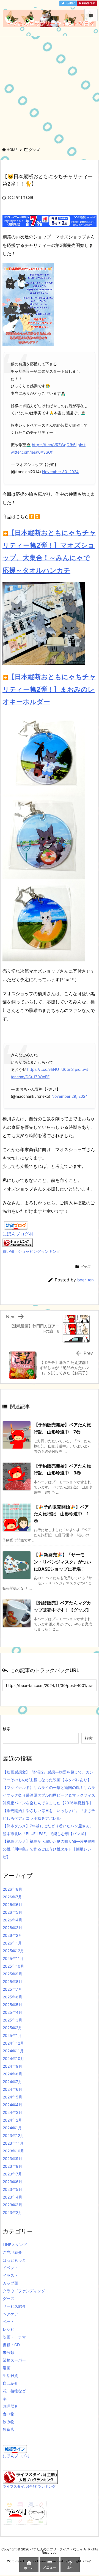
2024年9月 (13, 2066)
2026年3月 (13, 1928)
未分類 (9, 2352)
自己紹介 (10, 2383)
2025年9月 (13, 1974)
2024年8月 (13, 2074)
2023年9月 (13, 2159)
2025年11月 (13, 1958)
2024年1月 (12, 2128)
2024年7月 (12, 2082)
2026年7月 (12, 1897)
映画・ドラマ (14, 2337)
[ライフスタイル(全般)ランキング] (30, 2477)
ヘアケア (10, 2314)
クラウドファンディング (24, 2291)
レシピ (9, 2329)
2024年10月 (13, 2058)
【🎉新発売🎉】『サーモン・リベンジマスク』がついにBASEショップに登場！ (62, 1562)
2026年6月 (13, 1905)
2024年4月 (13, 2105)
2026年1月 (12, 1943)
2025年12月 (13, 1951)
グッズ (34, 150)
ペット (9, 2322)
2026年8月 (13, 1889)
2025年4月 (13, 2012)
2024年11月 (13, 2051)
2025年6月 (13, 1997)
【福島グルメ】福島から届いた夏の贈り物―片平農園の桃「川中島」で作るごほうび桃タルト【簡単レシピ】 (49, 1849)
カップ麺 (10, 2283)
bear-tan (86, 1280)
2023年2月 (12, 2212)
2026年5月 (13, 1912)
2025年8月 (13, 1981)
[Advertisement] (50, 89)
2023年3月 (13, 2205)
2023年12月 (13, 2135)
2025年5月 (13, 2005)
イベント (10, 2268)
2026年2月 (12, 1935)
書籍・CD (11, 2345)
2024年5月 (13, 2097)
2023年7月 (12, 2174)
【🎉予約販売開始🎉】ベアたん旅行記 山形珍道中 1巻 (61, 1514)
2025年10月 (13, 1966)
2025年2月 (12, 2028)
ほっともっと (14, 2260)
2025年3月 (13, 2020)
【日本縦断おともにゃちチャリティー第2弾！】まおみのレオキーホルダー (49, 689)
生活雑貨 (10, 2375)
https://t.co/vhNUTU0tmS (50, 1069)
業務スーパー (14, 2360)
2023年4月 (13, 2197)
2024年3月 (13, 2112)
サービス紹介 (14, 2306)
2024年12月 (13, 2043)
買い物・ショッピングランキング (31, 1251)
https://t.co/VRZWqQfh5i (54, 445)
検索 (7, 1729)
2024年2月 (12, 2120)
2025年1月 (12, 2035)
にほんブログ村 (18, 1234)
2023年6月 (13, 2182)
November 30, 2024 (60, 472)
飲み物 (9, 2422)
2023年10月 (13, 2151)
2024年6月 (13, 2089)
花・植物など (14, 2391)
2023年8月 (13, 2166)
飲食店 (9, 2429)
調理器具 (10, 2406)
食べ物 (9, 2414)
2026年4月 (13, 1920)
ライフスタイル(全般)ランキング (29, 2487)
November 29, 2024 (70, 1096)
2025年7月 (12, 1989)
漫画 (7, 2368)
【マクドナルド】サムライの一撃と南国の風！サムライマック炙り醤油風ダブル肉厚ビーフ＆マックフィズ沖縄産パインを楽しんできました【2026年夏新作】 (49, 1795)
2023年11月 (13, 2143)
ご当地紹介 (12, 2252)
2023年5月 (13, 2189)
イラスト (10, 2275)
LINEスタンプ (15, 2245)
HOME (12, 150)
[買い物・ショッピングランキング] (18, 1242)
